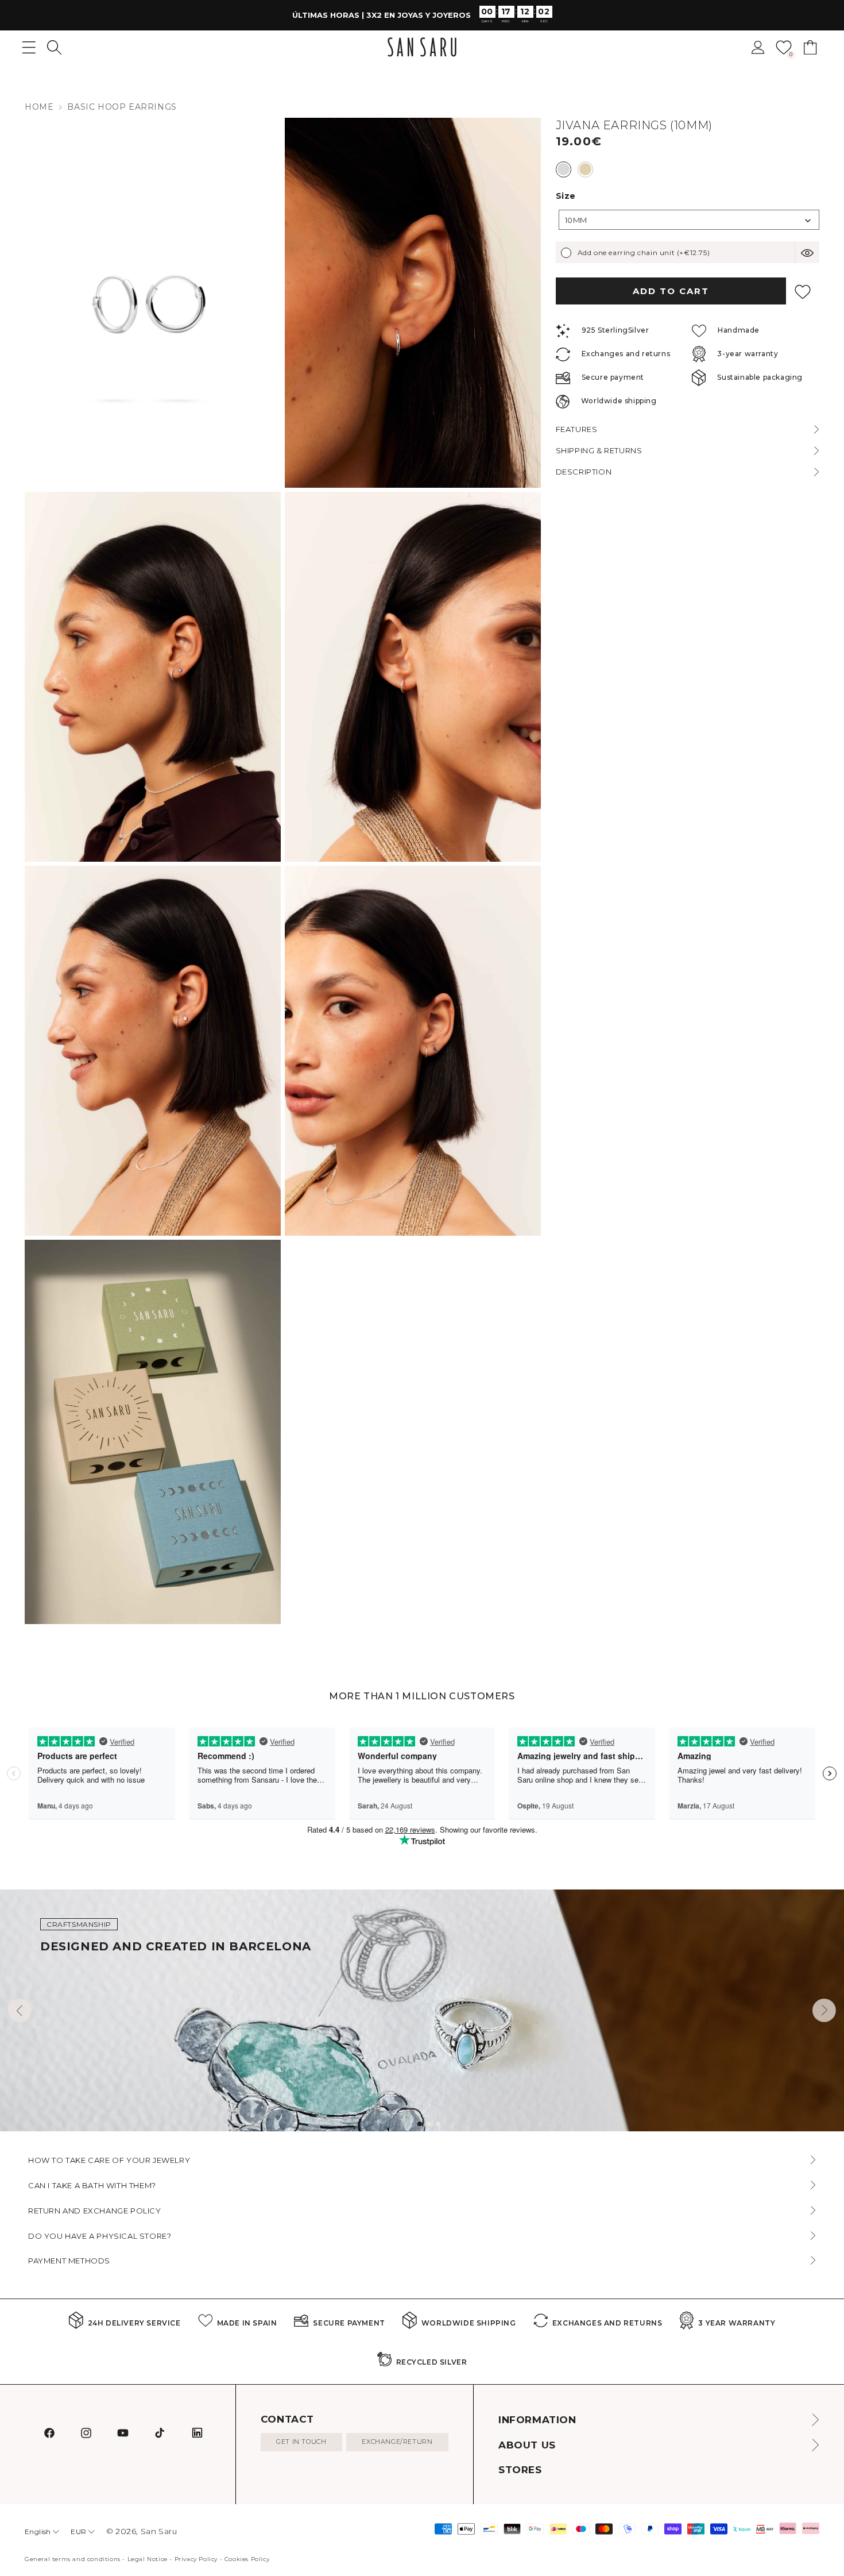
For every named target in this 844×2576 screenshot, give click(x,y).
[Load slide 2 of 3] (429, 2124)
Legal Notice (148, 2559)
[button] (54, 47)
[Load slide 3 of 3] (438, 2124)
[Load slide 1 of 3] (420, 2124)
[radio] (564, 169)
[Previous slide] (20, 2010)
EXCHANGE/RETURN (397, 2442)
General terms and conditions (73, 2559)
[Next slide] (824, 2010)
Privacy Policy (196, 2559)
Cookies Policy (247, 2559)
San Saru (159, 2531)
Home (39, 107)
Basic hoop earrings (122, 107)
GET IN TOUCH (301, 2442)
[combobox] (689, 220)
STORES (520, 2470)
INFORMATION (537, 2420)
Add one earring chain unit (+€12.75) (644, 252)
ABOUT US (527, 2445)
